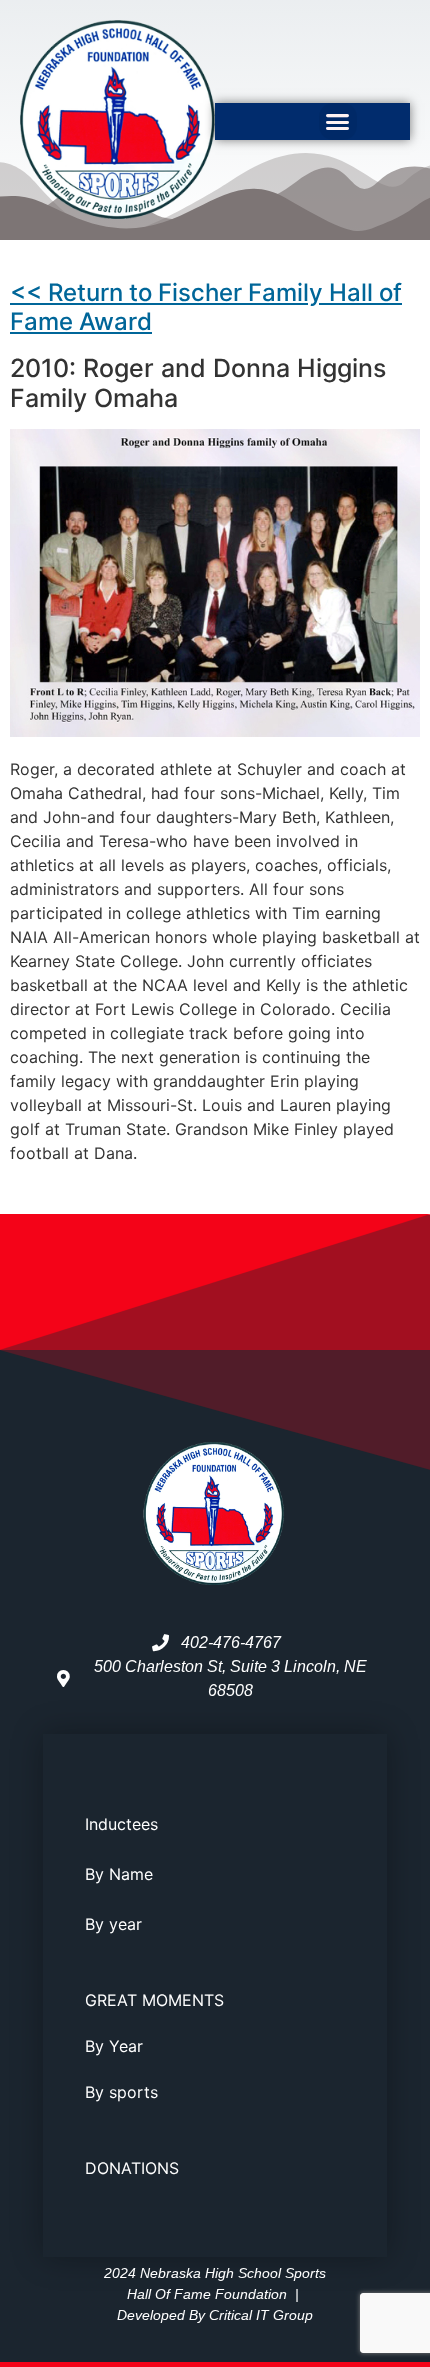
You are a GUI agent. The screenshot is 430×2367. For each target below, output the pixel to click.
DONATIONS (132, 2168)
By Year (114, 2046)
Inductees (121, 1824)
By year (113, 1924)
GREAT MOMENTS (154, 2000)
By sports (121, 2092)
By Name (119, 1874)
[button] (338, 122)
